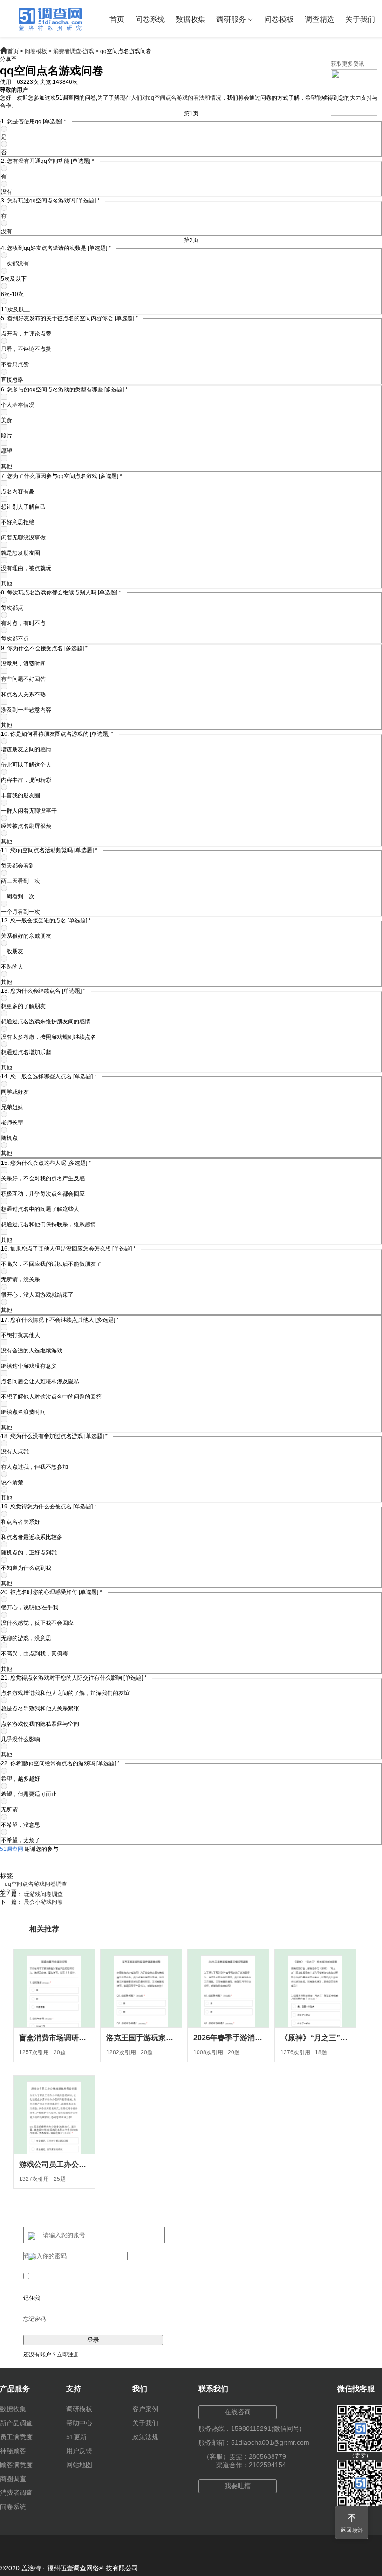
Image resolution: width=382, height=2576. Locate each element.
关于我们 (360, 19)
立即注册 (68, 2354)
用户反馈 (79, 2451)
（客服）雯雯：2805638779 (245, 2456)
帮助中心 (79, 2423)
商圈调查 (13, 2479)
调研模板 (79, 2409)
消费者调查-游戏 (74, 51)
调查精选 (320, 19)
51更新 (76, 2437)
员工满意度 (16, 2437)
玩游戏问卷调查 (43, 1894)
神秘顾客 (13, 2451)
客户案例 (145, 2409)
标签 (7, 1876)
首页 (117, 19)
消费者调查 (16, 2493)
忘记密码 (34, 2319)
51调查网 (12, 1849)
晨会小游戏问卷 (43, 1902)
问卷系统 (150, 19)
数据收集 (191, 19)
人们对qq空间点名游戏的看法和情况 (176, 98)
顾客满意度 (16, 2465)
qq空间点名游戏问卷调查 (36, 1884)
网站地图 (79, 2465)
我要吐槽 (238, 2486)
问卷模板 (279, 19)
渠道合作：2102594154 (251, 2465)
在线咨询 (238, 2412)
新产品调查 (16, 2423)
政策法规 (145, 2437)
